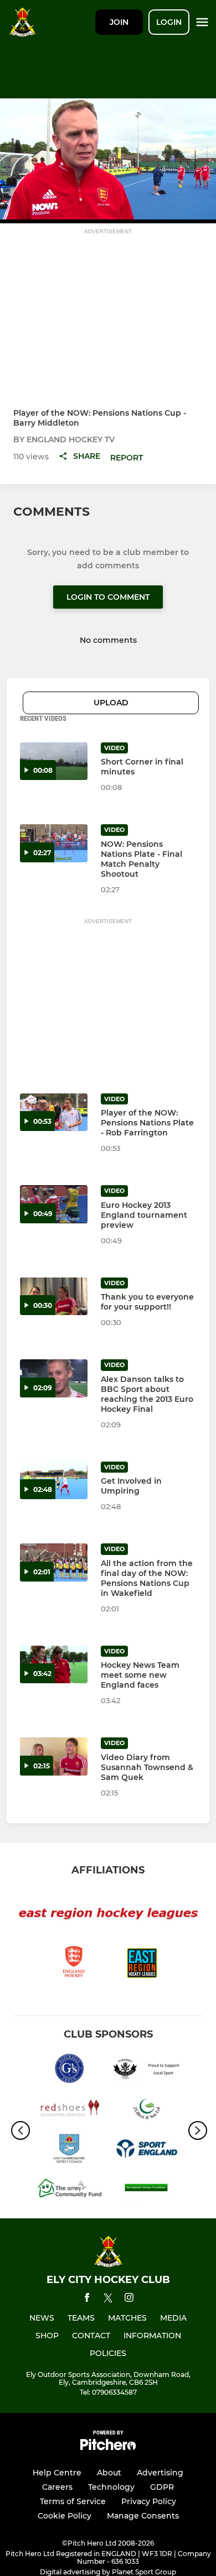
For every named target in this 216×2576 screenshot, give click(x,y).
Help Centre (57, 2473)
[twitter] (108, 2300)
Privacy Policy (149, 2501)
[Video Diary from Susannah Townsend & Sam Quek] (54, 1756)
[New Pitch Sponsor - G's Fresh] (69, 2070)
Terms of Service (73, 2501)
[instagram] (129, 2299)
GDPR (162, 2487)
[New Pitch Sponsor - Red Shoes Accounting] (69, 2111)
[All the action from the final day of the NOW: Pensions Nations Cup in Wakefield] (54, 1562)
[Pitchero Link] (108, 2447)
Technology (111, 2487)
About (109, 2473)
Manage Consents (143, 2516)
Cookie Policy (65, 2516)
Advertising (160, 2473)
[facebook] (87, 2299)
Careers (57, 2487)
